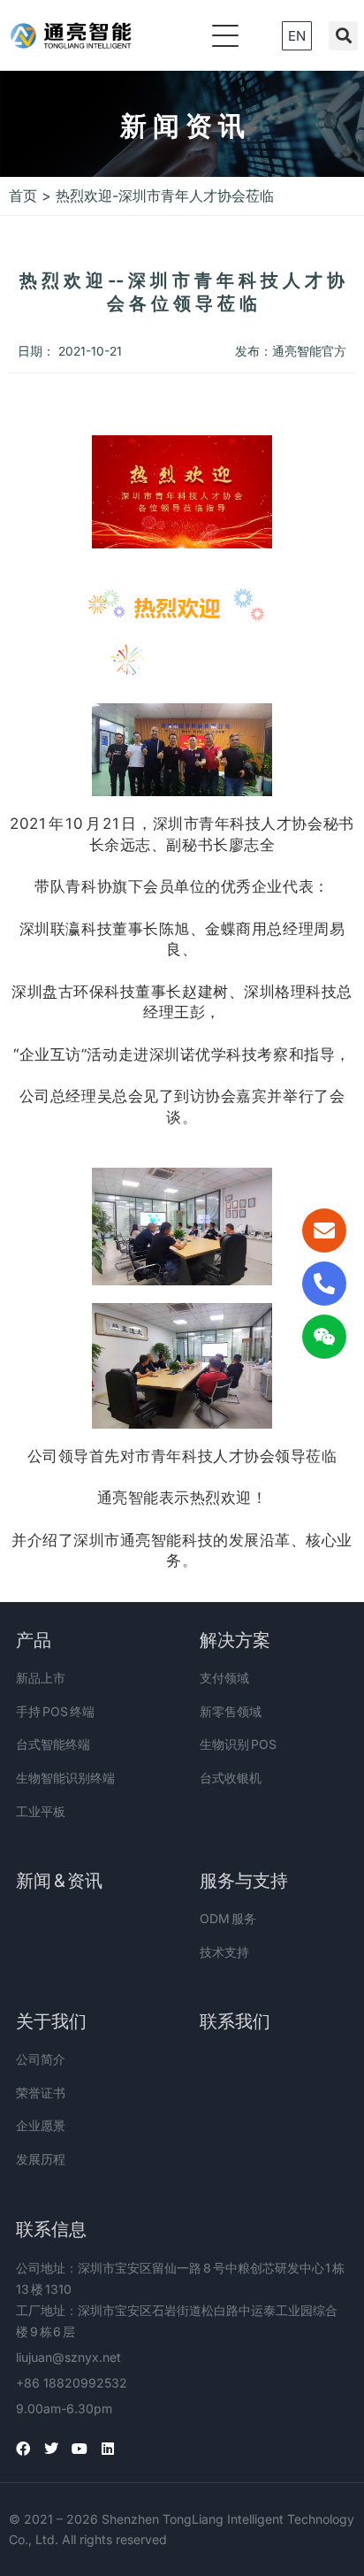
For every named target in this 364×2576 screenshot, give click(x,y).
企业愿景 (41, 2125)
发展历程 (41, 2159)
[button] (343, 36)
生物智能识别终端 (65, 1778)
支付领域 (224, 1678)
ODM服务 (228, 1918)
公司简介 (41, 2059)
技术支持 (224, 1952)
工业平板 (41, 1811)
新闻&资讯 (59, 1881)
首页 (23, 195)
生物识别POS (238, 1744)
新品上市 (41, 1678)
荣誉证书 (41, 2093)
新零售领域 (231, 1711)
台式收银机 (231, 1778)
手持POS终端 (55, 1711)
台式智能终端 (53, 1744)
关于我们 (51, 2021)
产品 (34, 1640)
